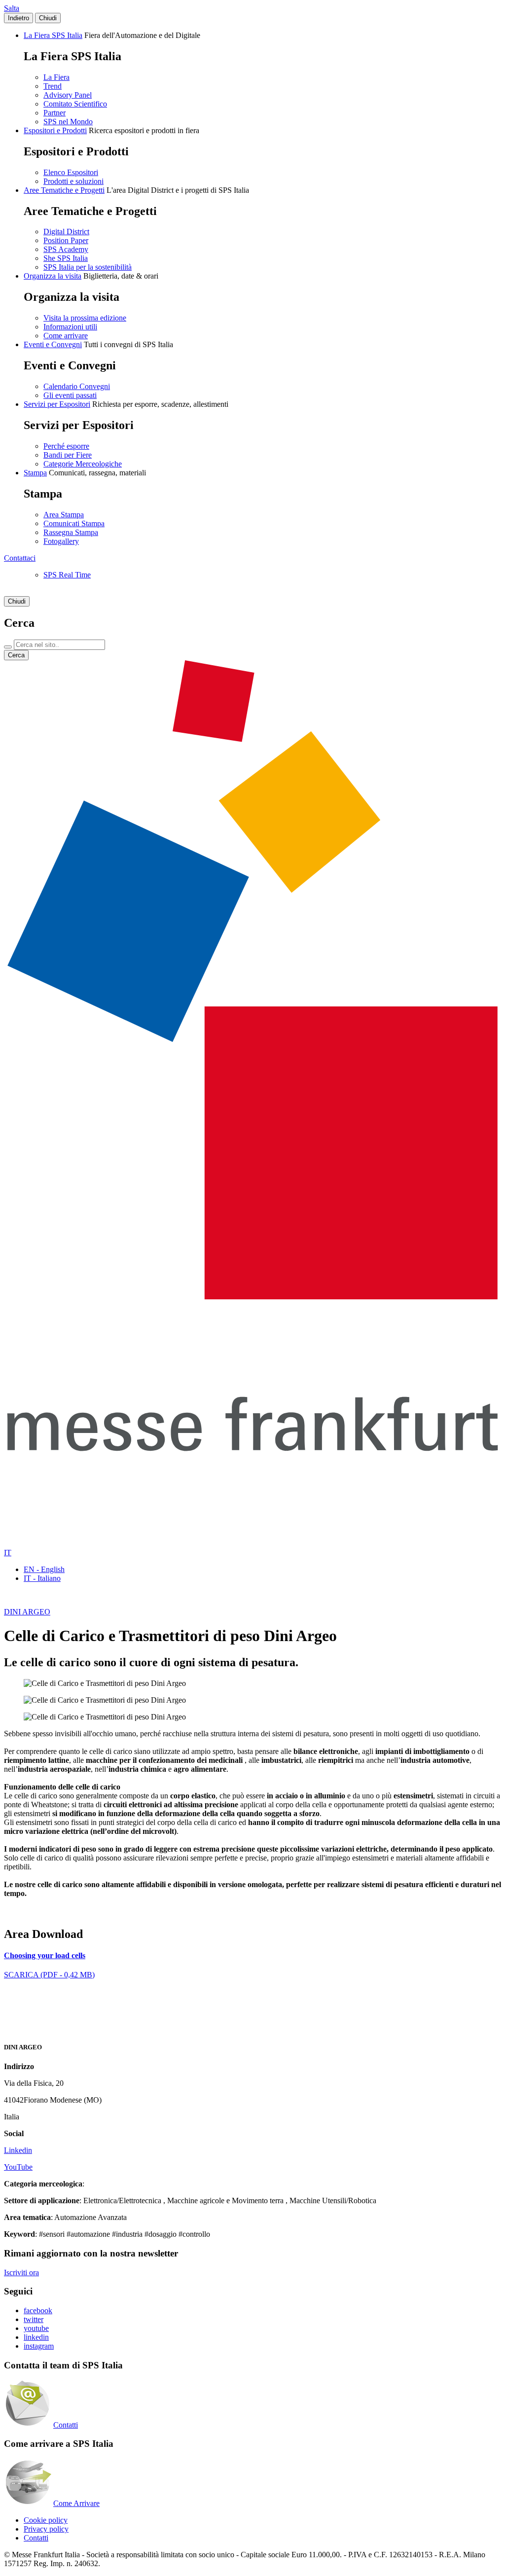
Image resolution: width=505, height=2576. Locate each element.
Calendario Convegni (77, 386)
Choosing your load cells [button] (45, 1955)
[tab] (252, 1956)
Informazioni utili (70, 327)
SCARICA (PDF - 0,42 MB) (49, 1975)
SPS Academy (66, 249)
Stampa (35, 473)
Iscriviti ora (21, 2272)
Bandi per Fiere (68, 455)
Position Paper (66, 240)
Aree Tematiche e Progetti (64, 190)
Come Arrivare (76, 2503)
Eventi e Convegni (53, 344)
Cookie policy (46, 2520)
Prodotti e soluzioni (73, 181)
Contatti (66, 2425)
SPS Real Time (67, 575)
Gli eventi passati (70, 395)
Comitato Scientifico (75, 104)
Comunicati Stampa (74, 523)
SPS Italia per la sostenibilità (88, 267)
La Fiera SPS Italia (53, 35)
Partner (54, 113)
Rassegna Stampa (71, 532)
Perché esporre (66, 446)
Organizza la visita (53, 276)
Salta (12, 8)
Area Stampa (64, 515)
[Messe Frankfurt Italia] (252, 1297)
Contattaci (20, 558)
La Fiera (56, 77)
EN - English (44, 1569)
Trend (53, 86)
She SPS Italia (66, 258)
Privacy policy (46, 2529)
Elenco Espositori (71, 172)
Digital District (66, 232)
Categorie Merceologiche (83, 464)
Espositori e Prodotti (55, 130)
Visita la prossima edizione (85, 318)
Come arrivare (66, 336)
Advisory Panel (68, 95)
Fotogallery (61, 541)
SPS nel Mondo (68, 122)
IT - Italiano (42, 1578)
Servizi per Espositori (57, 404)
